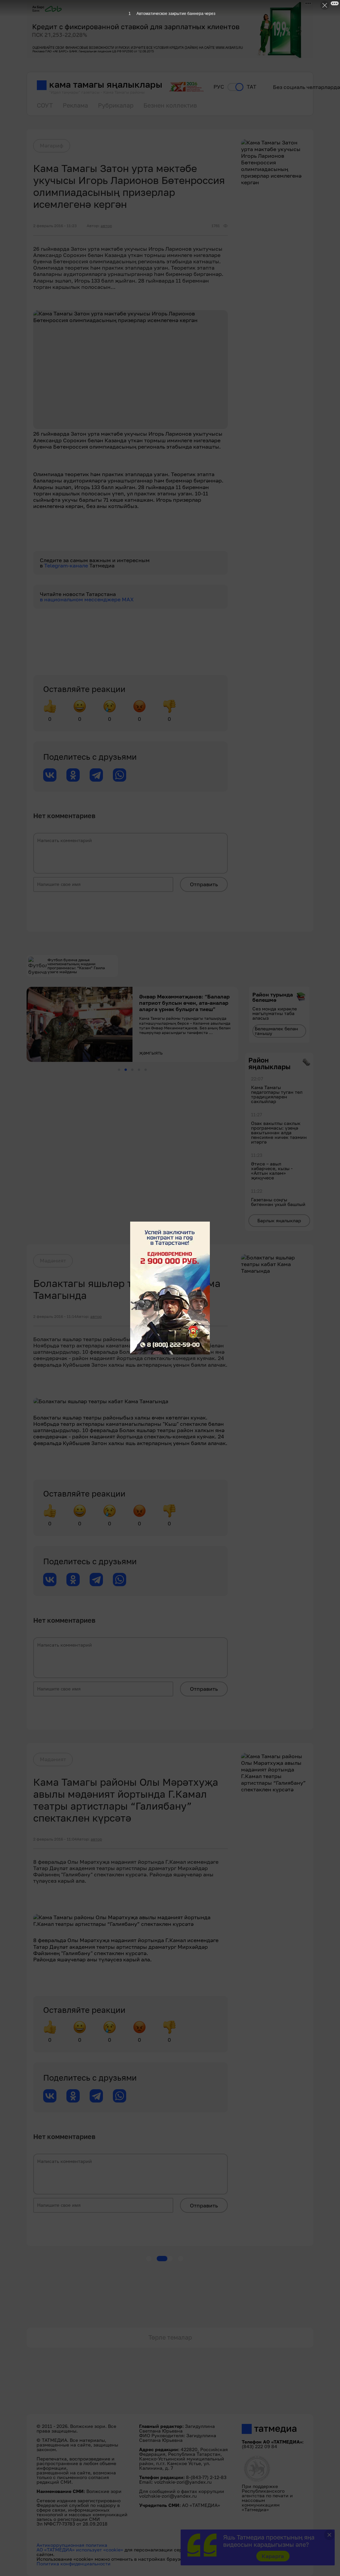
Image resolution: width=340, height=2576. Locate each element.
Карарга (273, 2556)
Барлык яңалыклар (279, 1220)
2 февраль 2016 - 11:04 (55, 1839)
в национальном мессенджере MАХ (87, 599)
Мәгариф (52, 145)
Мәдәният (53, 1260)
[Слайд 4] (139, 1070)
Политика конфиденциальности (74, 2564)
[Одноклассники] (73, 775)
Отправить (204, 884)
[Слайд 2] (126, 1070)
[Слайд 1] (119, 1070)
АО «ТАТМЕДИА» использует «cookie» (80, 2550)
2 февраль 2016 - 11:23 (55, 226)
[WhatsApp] (120, 775)
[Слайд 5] (146, 1070)
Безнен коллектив (170, 105)
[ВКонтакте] (50, 775)
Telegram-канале (67, 565)
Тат (252, 87)
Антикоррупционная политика (72, 2545)
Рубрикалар (116, 105)
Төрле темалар (170, 2337)
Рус (219, 87)
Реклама (75, 105)
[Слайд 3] (132, 1070)
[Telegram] (96, 775)
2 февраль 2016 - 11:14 (55, 1317)
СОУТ (45, 105)
